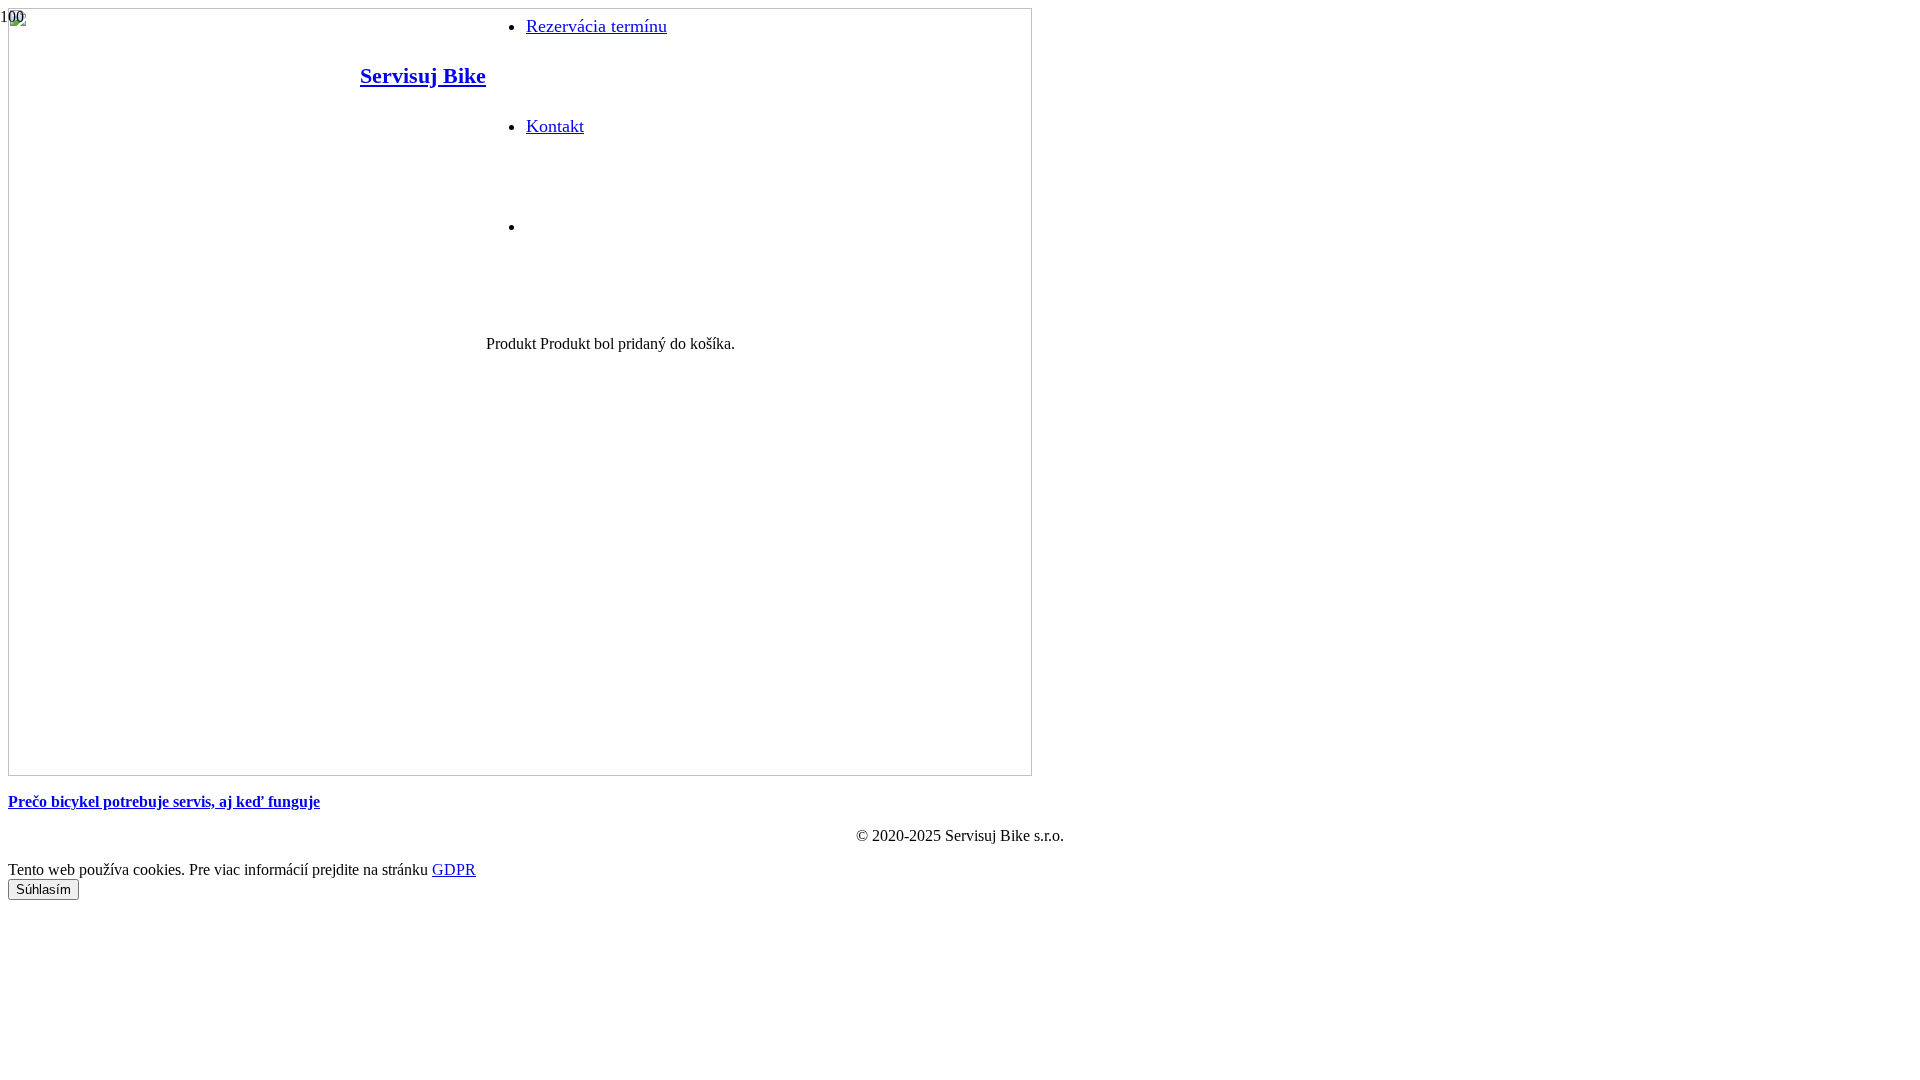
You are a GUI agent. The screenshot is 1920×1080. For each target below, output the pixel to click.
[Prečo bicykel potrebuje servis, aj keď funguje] (520, 770)
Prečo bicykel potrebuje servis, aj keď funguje (164, 801)
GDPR (454, 869)
